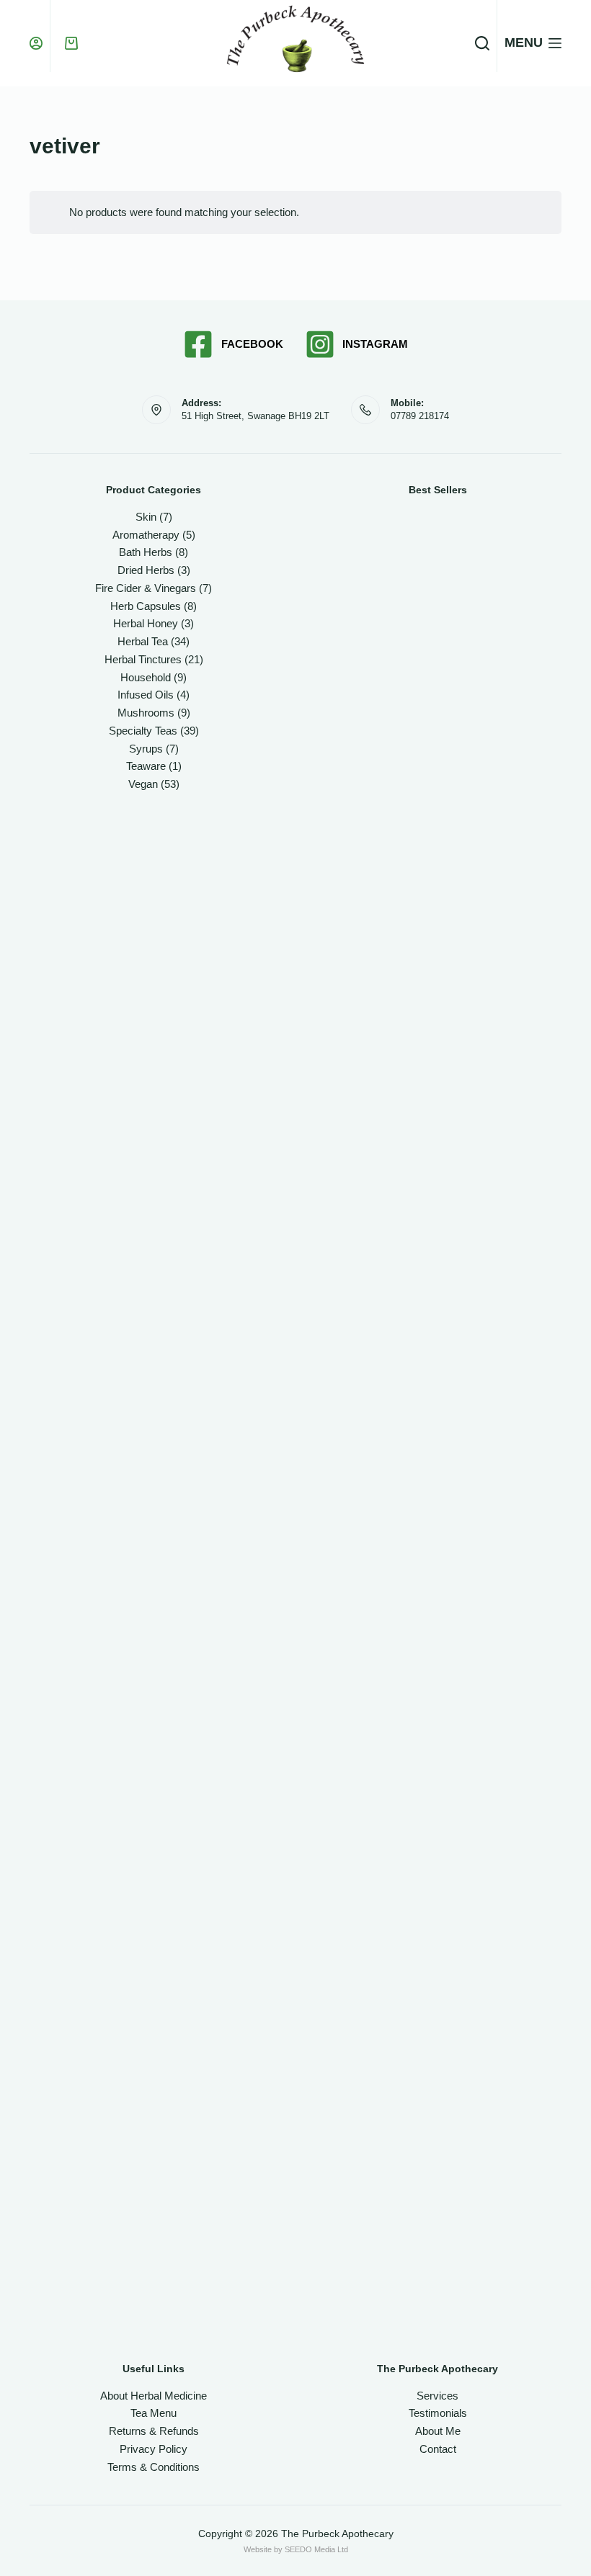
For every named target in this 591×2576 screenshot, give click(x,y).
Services (437, 2396)
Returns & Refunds (154, 2431)
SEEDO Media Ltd (316, 2549)
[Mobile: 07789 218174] (365, 410)
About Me (438, 2431)
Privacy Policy (154, 2449)
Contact (438, 2449)
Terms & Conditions (154, 2467)
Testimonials (438, 2413)
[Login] (36, 43)
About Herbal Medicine (154, 2396)
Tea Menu (154, 2413)
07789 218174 (420, 416)
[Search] (482, 43)
